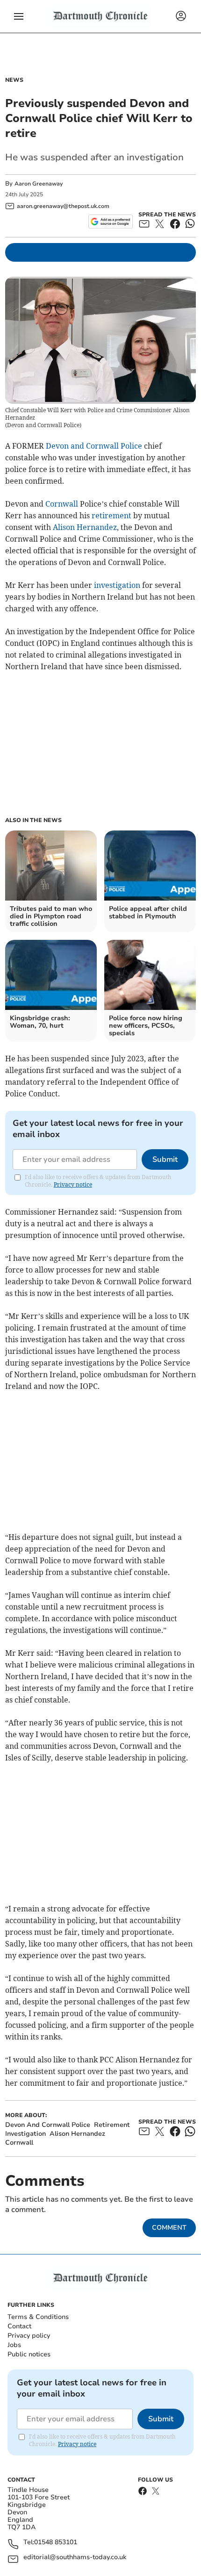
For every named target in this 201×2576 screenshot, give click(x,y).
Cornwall (62, 504)
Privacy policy (29, 2336)
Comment (169, 2228)
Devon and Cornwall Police (94, 446)
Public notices (29, 2354)
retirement (111, 515)
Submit (165, 1159)
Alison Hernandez (85, 527)
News (14, 80)
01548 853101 (56, 2543)
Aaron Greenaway (39, 184)
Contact (19, 2326)
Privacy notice (73, 1184)
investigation (117, 585)
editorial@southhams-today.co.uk (75, 2558)
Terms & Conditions (38, 2317)
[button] (19, 16)
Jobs (14, 2345)
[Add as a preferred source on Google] (111, 222)
